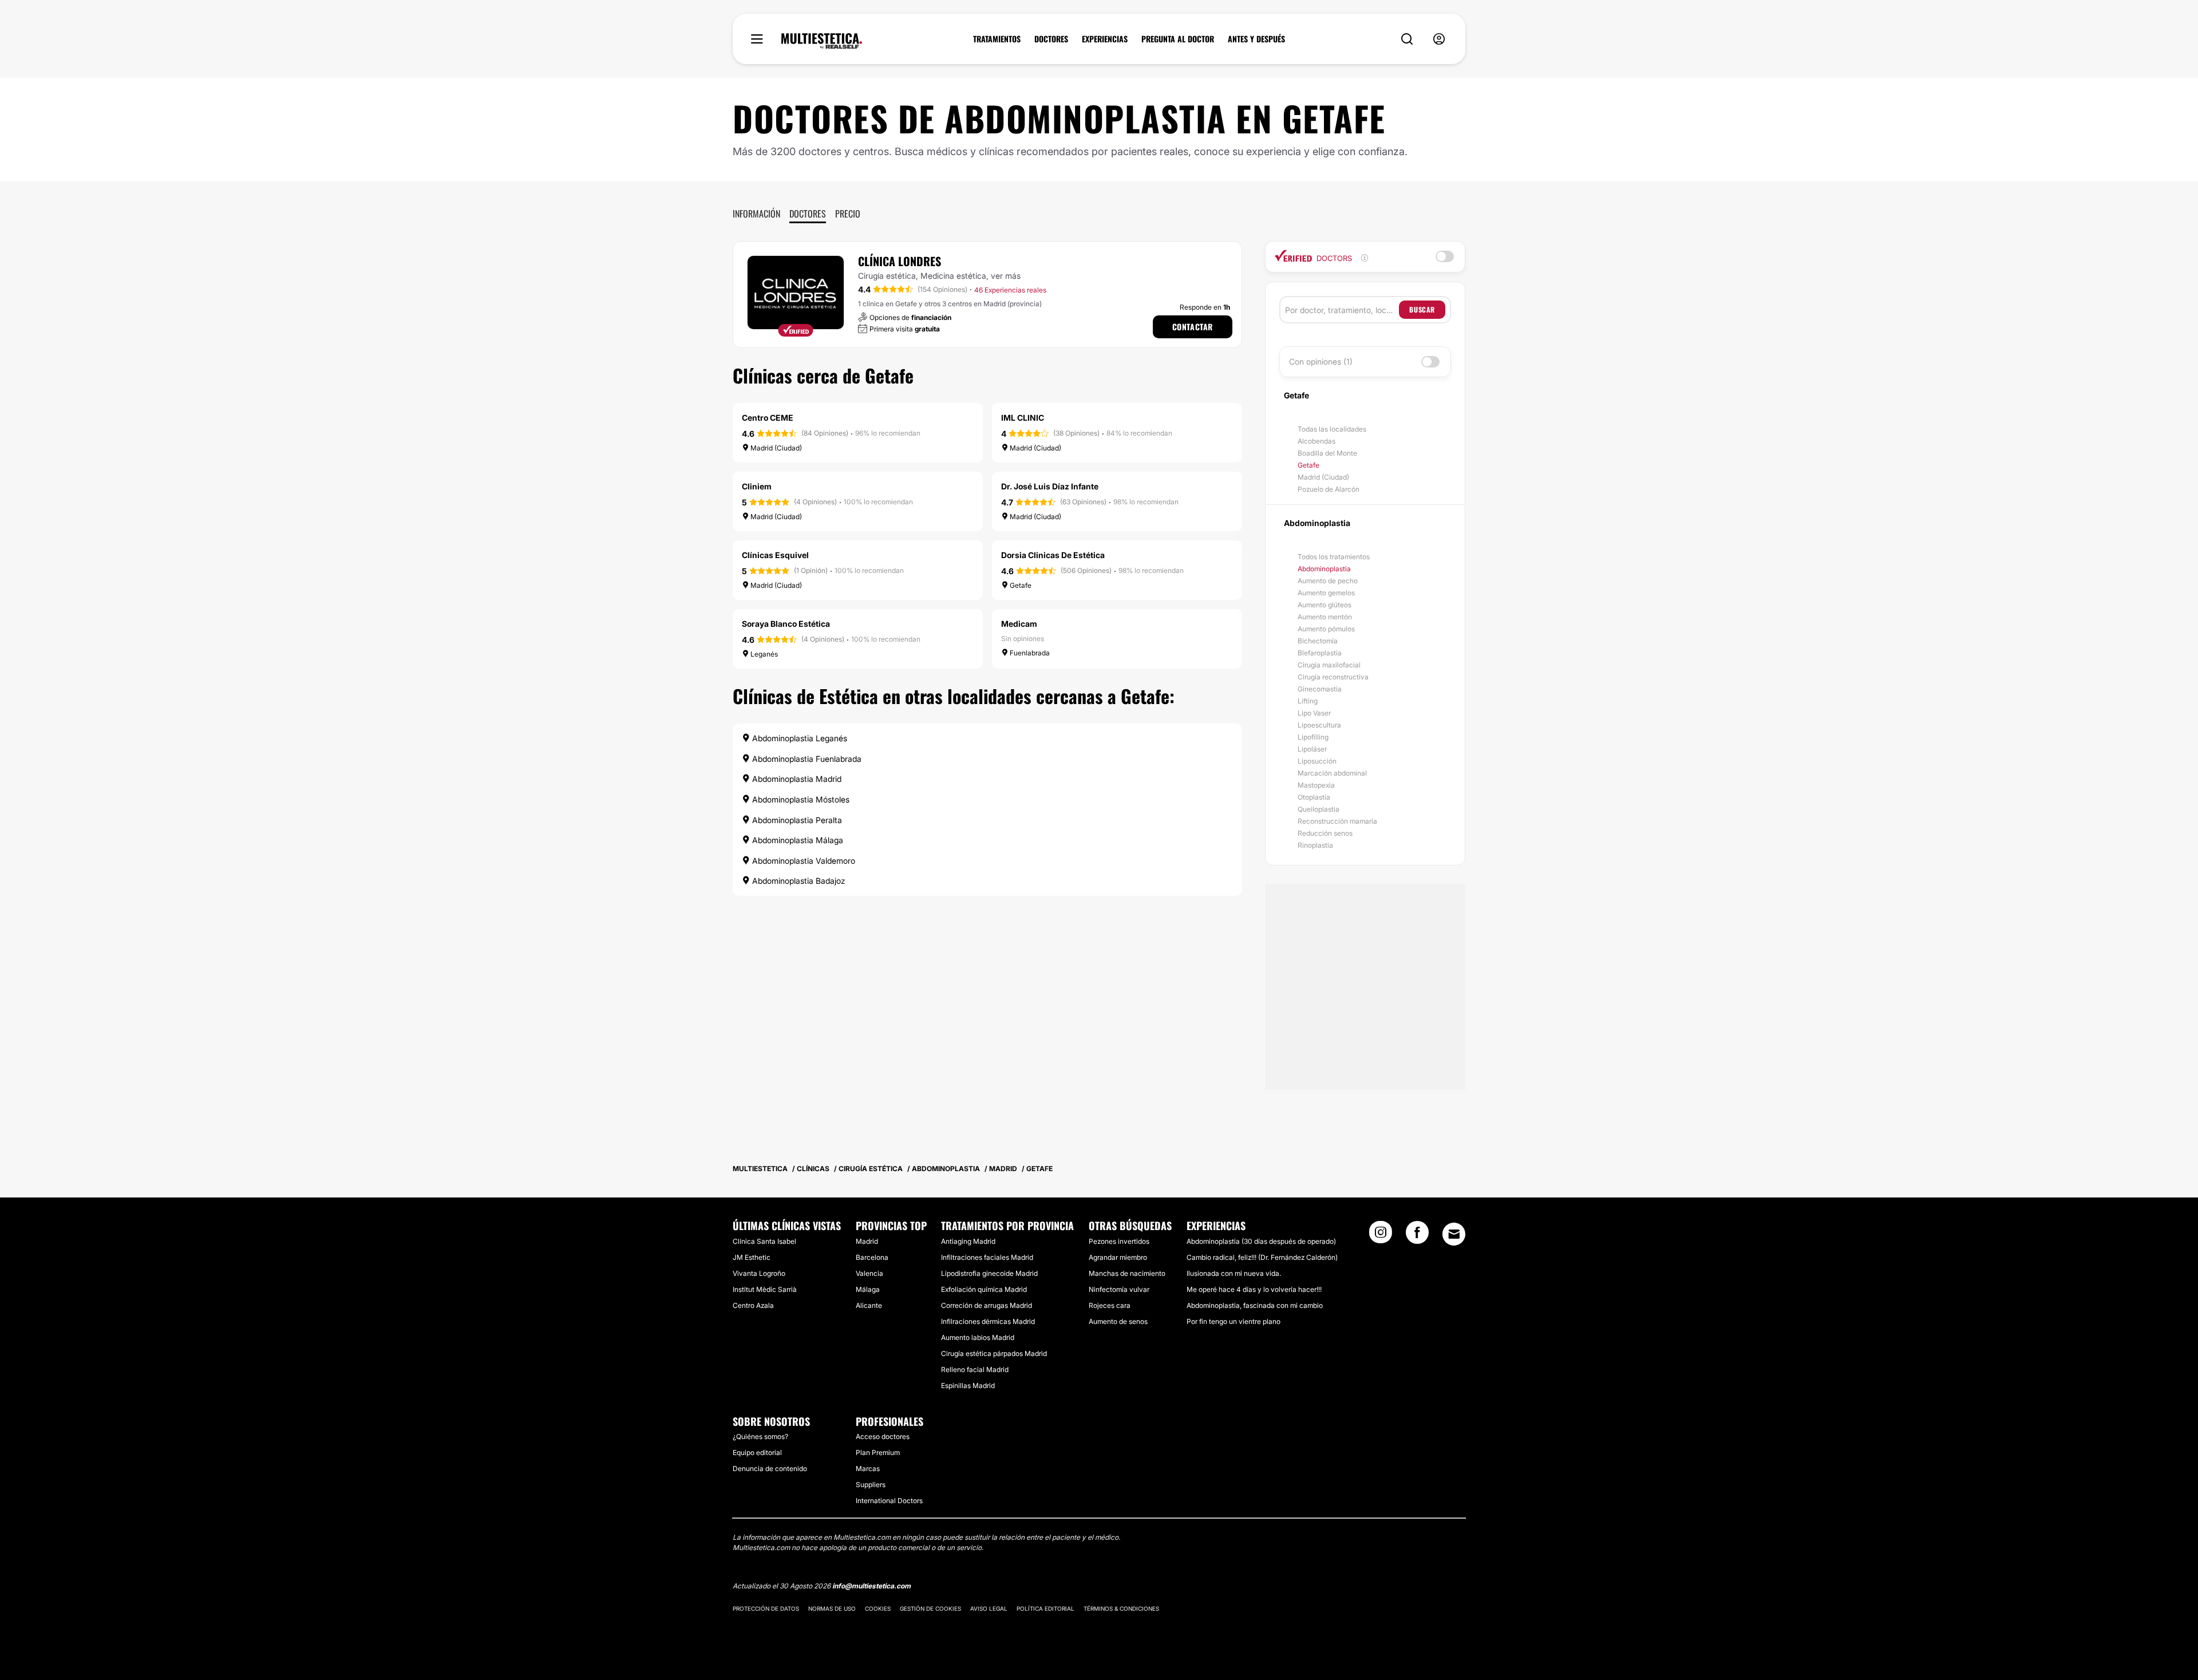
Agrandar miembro (1118, 1257)
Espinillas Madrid (968, 1385)
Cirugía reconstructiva (1333, 677)
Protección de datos (766, 1608)
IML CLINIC (1023, 418)
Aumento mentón (1325, 617)
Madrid (867, 1241)
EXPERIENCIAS (1105, 39)
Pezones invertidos (1119, 1241)
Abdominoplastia (1324, 569)
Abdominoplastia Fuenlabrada (806, 759)
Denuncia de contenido (770, 1468)
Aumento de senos (1118, 1321)
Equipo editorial (757, 1452)
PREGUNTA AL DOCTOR (1178, 39)
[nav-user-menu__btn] (1439, 39)
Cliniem (757, 486)
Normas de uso (832, 1608)
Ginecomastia (1320, 689)
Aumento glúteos (1325, 605)
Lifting (1308, 701)
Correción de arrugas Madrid (987, 1305)
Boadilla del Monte (1327, 453)
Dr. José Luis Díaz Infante (1050, 486)
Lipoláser (1312, 749)
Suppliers (871, 1485)
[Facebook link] (1417, 1236)
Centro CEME (768, 418)
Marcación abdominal (1332, 773)
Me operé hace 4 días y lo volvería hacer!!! (1254, 1289)
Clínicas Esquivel (775, 555)
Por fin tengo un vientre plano (1234, 1321)
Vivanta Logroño (759, 1273)
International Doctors (889, 1501)
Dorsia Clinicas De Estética (1053, 555)
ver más (1006, 276)
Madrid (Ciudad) (1323, 477)
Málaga (868, 1289)
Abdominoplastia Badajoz (798, 881)
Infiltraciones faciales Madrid (987, 1257)
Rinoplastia (1315, 845)
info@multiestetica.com (871, 1586)
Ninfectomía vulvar (1119, 1289)
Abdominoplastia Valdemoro (802, 861)
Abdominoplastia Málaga (796, 840)
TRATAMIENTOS (997, 39)
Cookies (878, 1608)
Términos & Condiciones (1121, 1608)
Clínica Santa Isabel (764, 1241)
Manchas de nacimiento (1127, 1273)
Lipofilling (1313, 737)
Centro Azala (753, 1305)
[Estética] (822, 41)
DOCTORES (1051, 39)
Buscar (1422, 309)
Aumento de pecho (1328, 581)
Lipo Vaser (1314, 713)
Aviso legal (989, 1608)
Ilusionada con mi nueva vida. (1234, 1273)
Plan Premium (878, 1452)
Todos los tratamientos (1334, 557)
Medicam (1019, 624)
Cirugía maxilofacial (1329, 665)
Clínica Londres (900, 261)
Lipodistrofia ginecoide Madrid (989, 1273)
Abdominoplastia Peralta (796, 820)
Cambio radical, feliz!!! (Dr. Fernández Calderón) (1262, 1257)
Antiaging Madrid (968, 1241)
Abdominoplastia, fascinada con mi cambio (1255, 1305)
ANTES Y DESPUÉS (1256, 39)
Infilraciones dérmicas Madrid (988, 1321)
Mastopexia (1316, 785)
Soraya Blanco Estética (786, 624)
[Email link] (1454, 1234)
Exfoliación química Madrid (984, 1289)
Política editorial (1045, 1608)
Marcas (868, 1468)
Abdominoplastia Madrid (796, 779)
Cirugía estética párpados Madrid (994, 1353)
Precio (848, 214)
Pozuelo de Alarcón (1329, 489)
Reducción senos (1325, 833)
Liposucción (1317, 761)
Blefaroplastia (1320, 653)
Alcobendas (1317, 441)
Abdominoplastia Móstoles (800, 799)
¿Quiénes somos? (760, 1436)
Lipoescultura (1319, 725)
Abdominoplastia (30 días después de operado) (1261, 1241)
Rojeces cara (1110, 1305)
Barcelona (872, 1257)
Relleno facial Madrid (975, 1369)
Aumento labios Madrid (978, 1337)
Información (756, 214)
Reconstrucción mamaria (1337, 821)
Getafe (1308, 465)
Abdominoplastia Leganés (798, 738)
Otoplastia (1314, 797)
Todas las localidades (1332, 429)
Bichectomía (1318, 641)
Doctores (808, 214)
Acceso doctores (883, 1436)
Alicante (869, 1305)
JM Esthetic (752, 1257)
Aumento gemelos (1326, 593)
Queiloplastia (1319, 809)
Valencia (869, 1273)
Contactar (1193, 327)
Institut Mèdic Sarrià (765, 1289)
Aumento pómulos (1326, 629)
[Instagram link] (1381, 1236)
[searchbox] (1342, 310)
